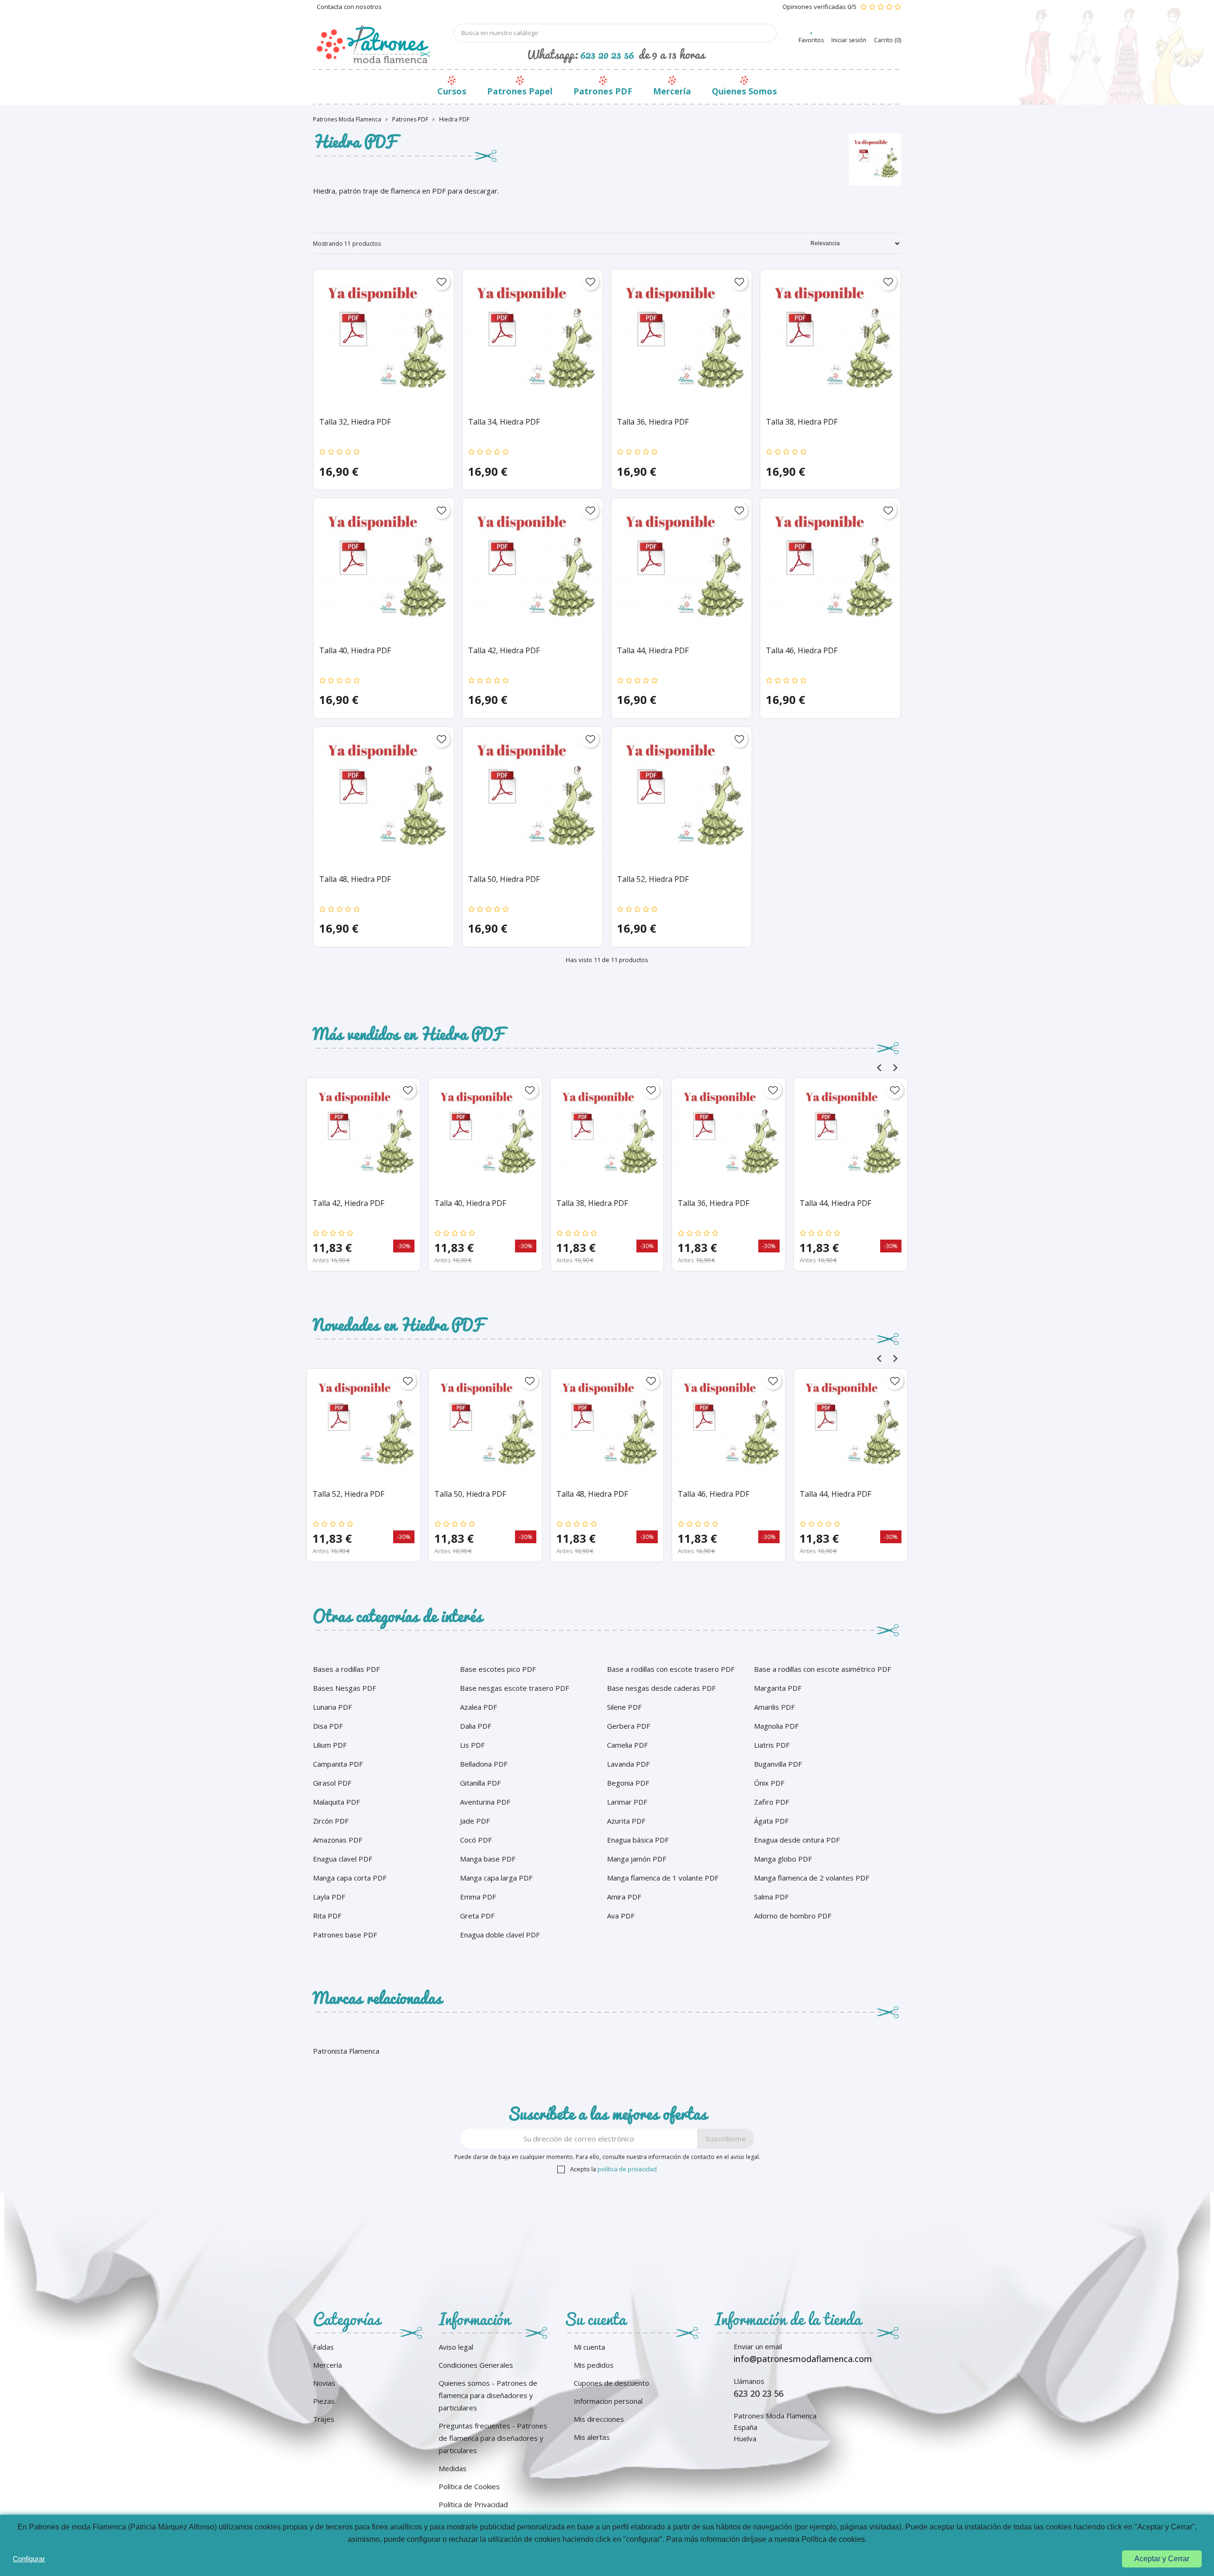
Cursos (452, 91)
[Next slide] (895, 1068)
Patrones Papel (520, 91)
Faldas (323, 2347)
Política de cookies (833, 2539)
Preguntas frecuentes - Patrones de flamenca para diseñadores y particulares (493, 2438)
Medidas (453, 2468)
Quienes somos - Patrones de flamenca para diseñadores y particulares (488, 2395)
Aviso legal (456, 2347)
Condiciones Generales (476, 2365)
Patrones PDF (603, 91)
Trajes (324, 2419)
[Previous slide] (879, 1068)
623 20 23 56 (607, 54)
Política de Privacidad (473, 2504)
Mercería (672, 91)
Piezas (324, 2401)
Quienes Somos (744, 91)
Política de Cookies (469, 2486)
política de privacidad (627, 2169)
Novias (324, 2383)
